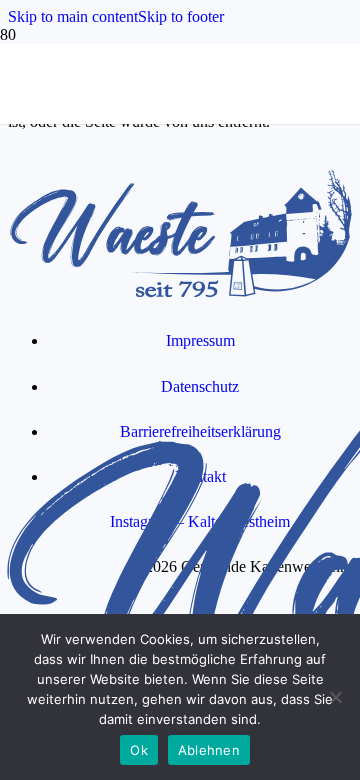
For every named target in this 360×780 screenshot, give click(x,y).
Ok (139, 750)
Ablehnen (209, 750)
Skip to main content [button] (73, 16)
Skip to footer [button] (181, 16)
